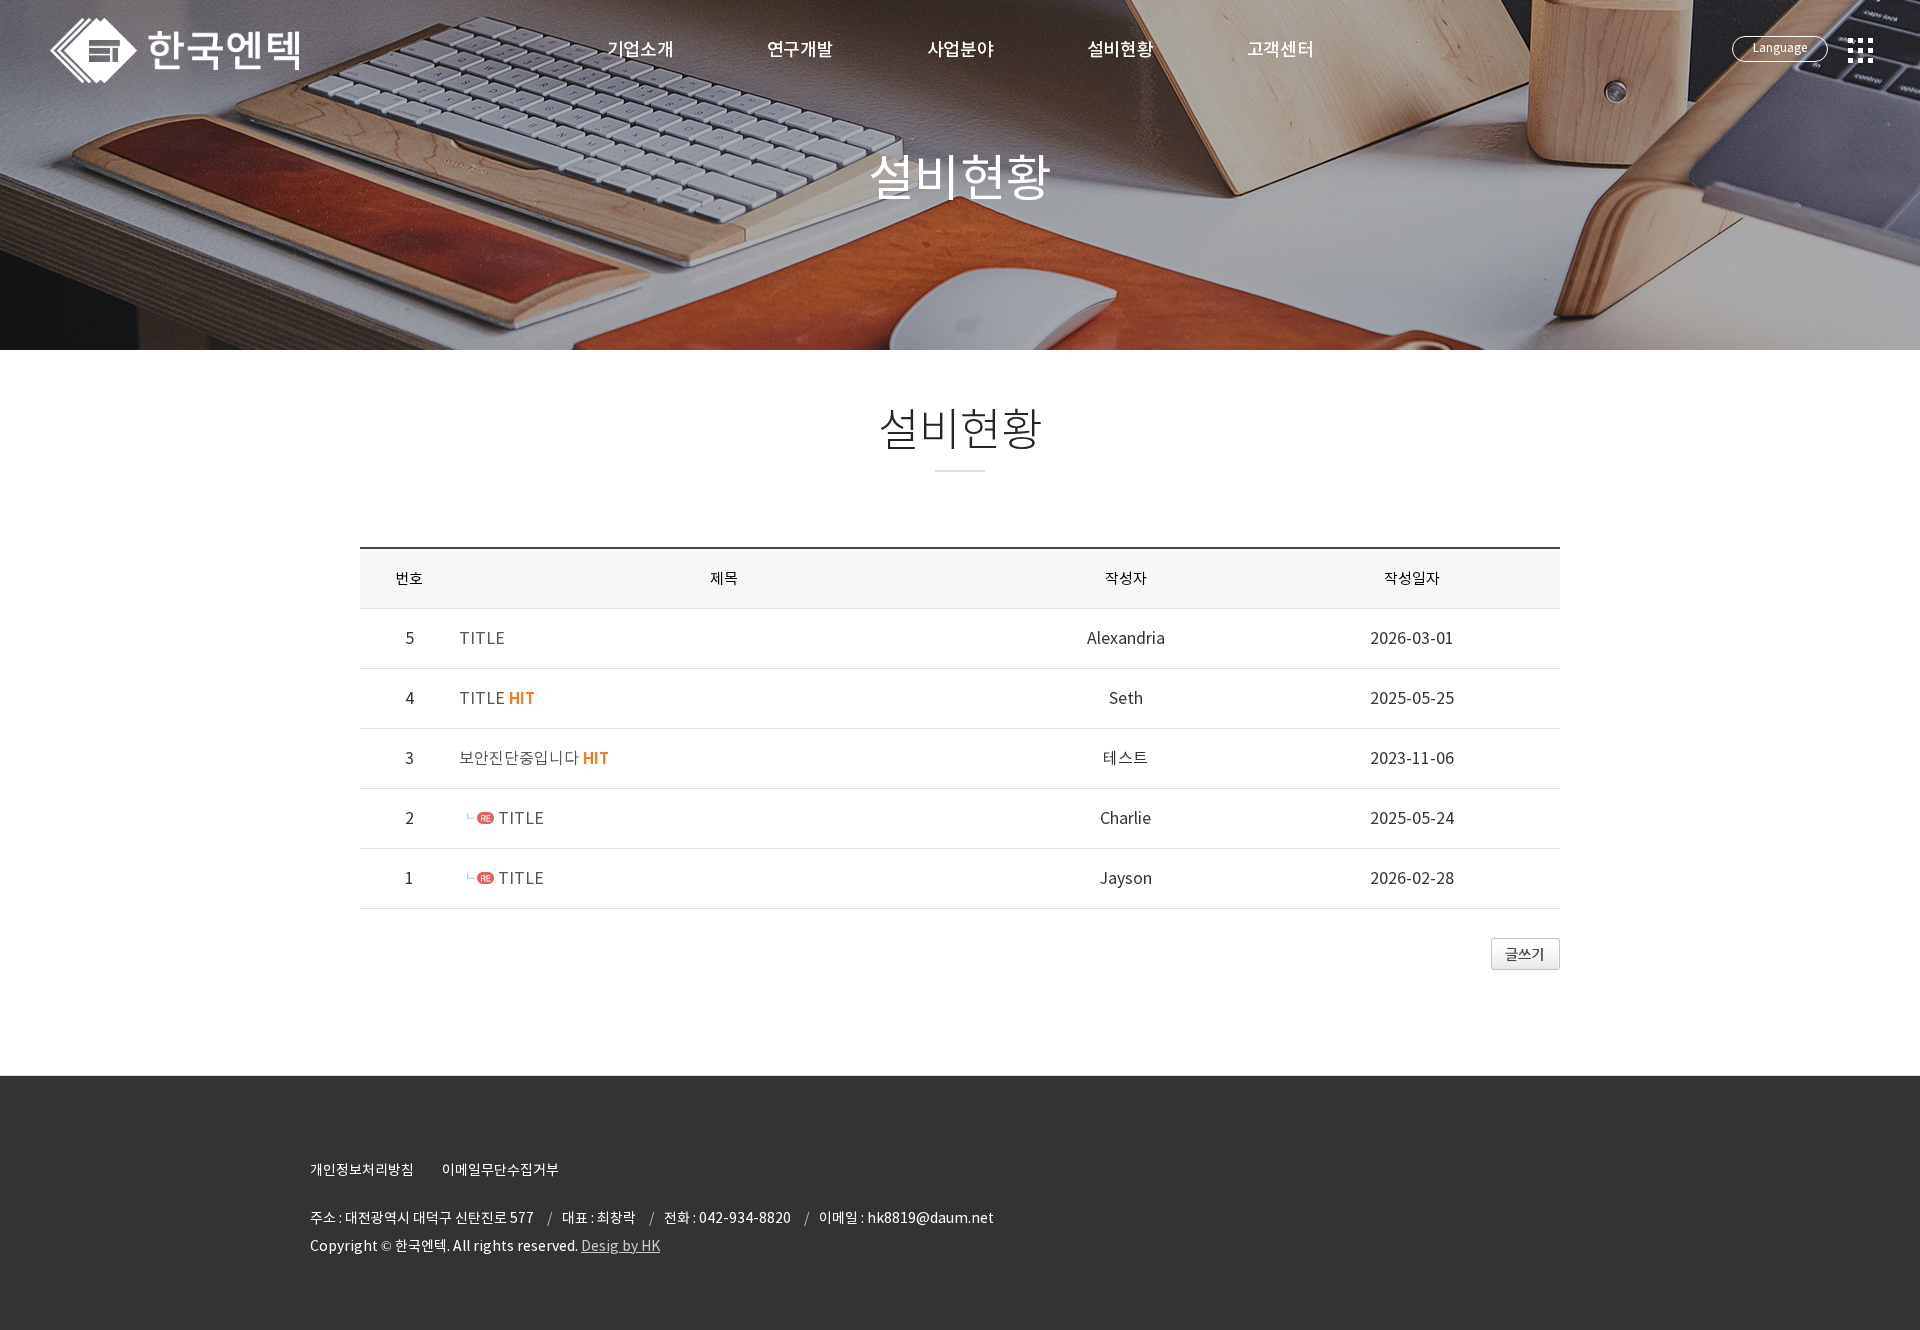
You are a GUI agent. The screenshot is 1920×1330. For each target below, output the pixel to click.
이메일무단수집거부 (500, 1170)
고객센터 (1280, 49)
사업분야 (960, 49)
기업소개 (640, 49)
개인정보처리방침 (362, 1170)
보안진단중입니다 (534, 758)
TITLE (482, 638)
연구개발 (800, 49)
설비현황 (1120, 49)
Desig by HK (620, 1246)
